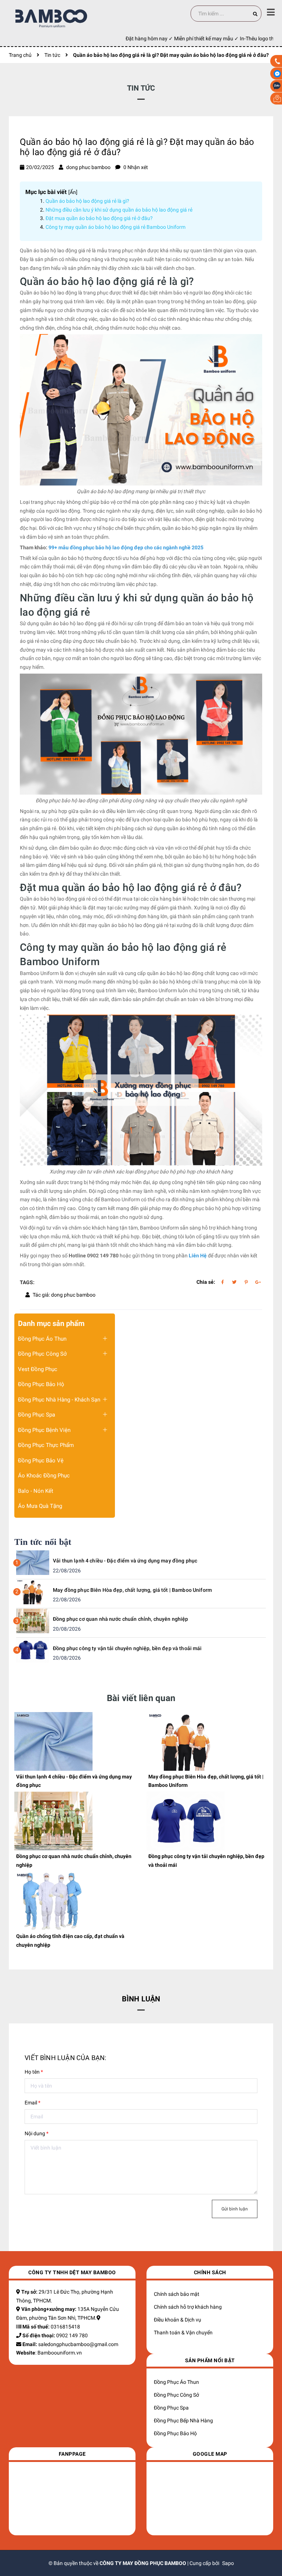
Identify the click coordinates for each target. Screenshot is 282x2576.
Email (32, 2103)
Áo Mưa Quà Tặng (40, 1506)
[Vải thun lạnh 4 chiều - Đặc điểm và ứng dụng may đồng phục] (33, 1562)
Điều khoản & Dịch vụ (178, 2320)
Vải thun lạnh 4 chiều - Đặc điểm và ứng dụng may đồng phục (125, 1561)
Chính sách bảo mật (177, 2294)
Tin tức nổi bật (43, 1542)
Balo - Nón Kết (36, 1491)
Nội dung (37, 2133)
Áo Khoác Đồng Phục (44, 1476)
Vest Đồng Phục (38, 1369)
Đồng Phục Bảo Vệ (41, 1461)
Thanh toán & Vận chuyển (183, 2333)
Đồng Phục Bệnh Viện (44, 1430)
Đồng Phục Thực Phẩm (46, 1445)
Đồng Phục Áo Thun (42, 1339)
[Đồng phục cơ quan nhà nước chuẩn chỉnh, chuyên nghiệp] (33, 1620)
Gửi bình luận (235, 2209)
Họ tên (34, 2072)
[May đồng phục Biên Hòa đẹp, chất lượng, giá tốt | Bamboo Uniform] (33, 1591)
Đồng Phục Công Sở (42, 1354)
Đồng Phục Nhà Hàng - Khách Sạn (59, 1400)
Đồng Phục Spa (37, 1415)
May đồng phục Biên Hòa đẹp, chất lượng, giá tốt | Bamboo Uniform (132, 1590)
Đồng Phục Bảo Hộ (41, 1384)
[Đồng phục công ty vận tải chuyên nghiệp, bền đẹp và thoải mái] (33, 1650)
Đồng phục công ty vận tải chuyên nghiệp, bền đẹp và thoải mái (127, 1648)
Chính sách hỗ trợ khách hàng (188, 2307)
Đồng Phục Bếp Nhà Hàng (183, 2421)
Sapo (228, 2563)
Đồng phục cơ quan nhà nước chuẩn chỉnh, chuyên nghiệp (120, 1619)
